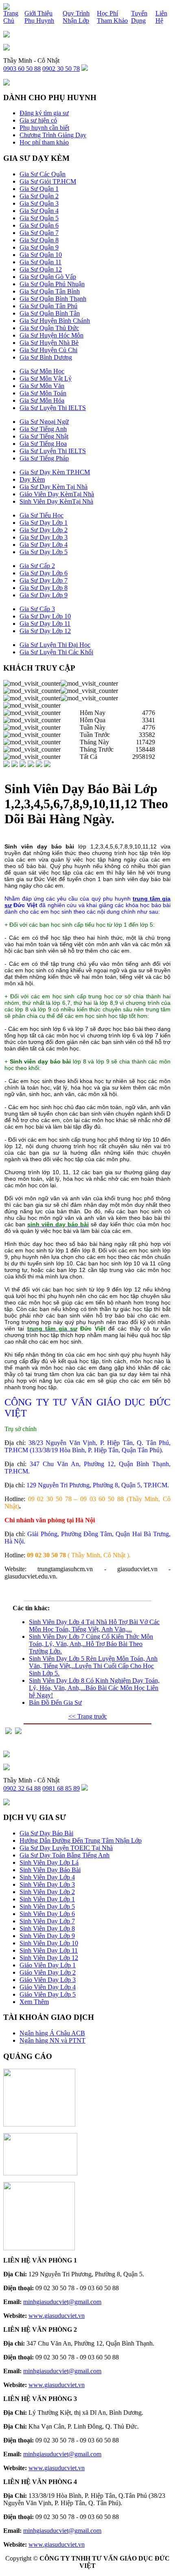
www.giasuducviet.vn (57, 2316)
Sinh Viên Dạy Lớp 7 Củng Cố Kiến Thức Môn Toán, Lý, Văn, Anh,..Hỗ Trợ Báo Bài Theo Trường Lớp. (91, 1644)
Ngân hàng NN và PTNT (52, 2040)
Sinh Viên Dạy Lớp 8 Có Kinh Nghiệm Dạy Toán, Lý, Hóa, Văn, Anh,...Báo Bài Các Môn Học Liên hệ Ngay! (94, 1688)
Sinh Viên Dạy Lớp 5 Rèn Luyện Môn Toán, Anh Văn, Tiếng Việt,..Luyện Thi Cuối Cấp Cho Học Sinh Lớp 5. (93, 1666)
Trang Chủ (11, 17)
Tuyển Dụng (139, 17)
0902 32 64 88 (22, 1788)
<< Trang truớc (88, 1716)
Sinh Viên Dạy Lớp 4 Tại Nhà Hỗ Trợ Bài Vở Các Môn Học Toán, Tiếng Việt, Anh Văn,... (94, 1626)
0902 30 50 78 (61, 69)
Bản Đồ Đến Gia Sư (55, 1702)
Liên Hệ (161, 17)
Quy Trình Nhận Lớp (76, 17)
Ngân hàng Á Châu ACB (52, 2033)
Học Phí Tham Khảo (112, 17)
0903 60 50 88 (22, 69)
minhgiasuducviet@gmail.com (62, 2302)
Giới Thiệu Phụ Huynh (39, 17)
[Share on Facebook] (9, 1732)
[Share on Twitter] (18, 1732)
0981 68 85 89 (61, 1788)
